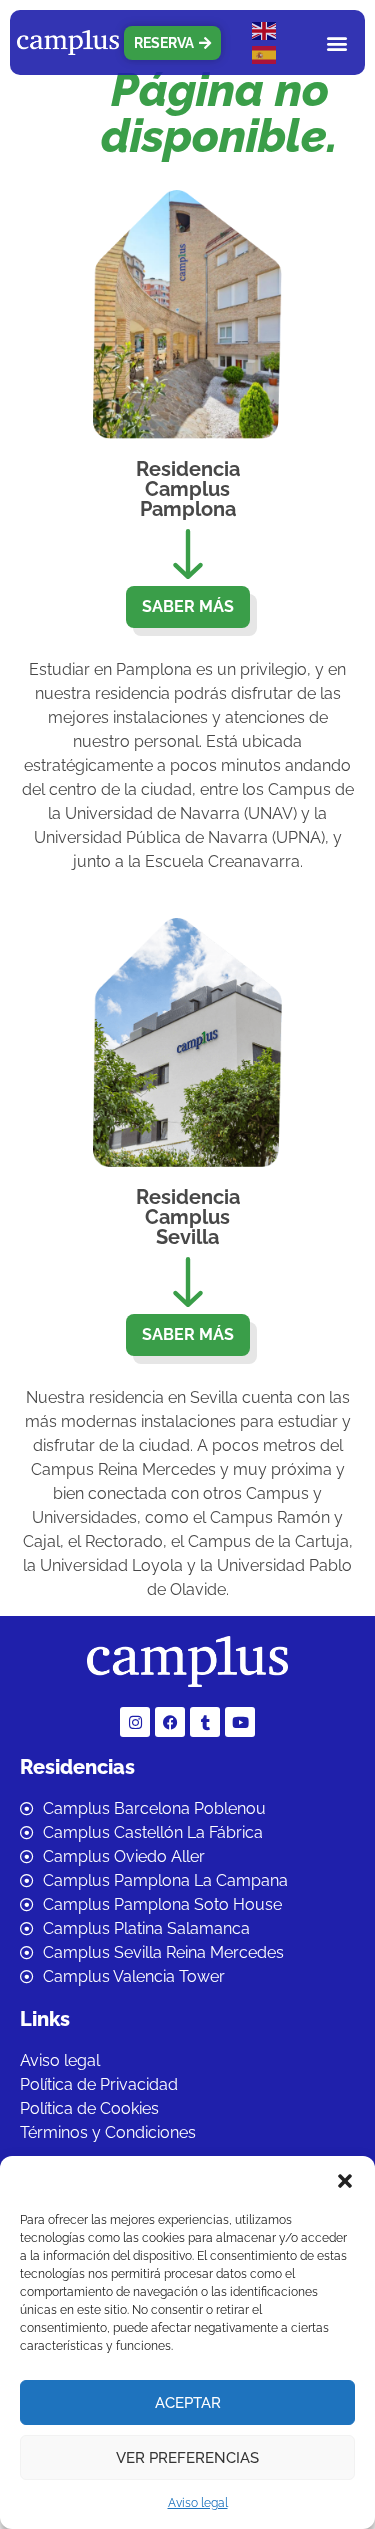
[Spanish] (265, 54)
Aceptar (188, 2403)
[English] (265, 30)
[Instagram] (135, 1722)
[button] (345, 2181)
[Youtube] (240, 1722)
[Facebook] (170, 1722)
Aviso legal (198, 2503)
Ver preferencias (187, 2458)
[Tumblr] (205, 1722)
